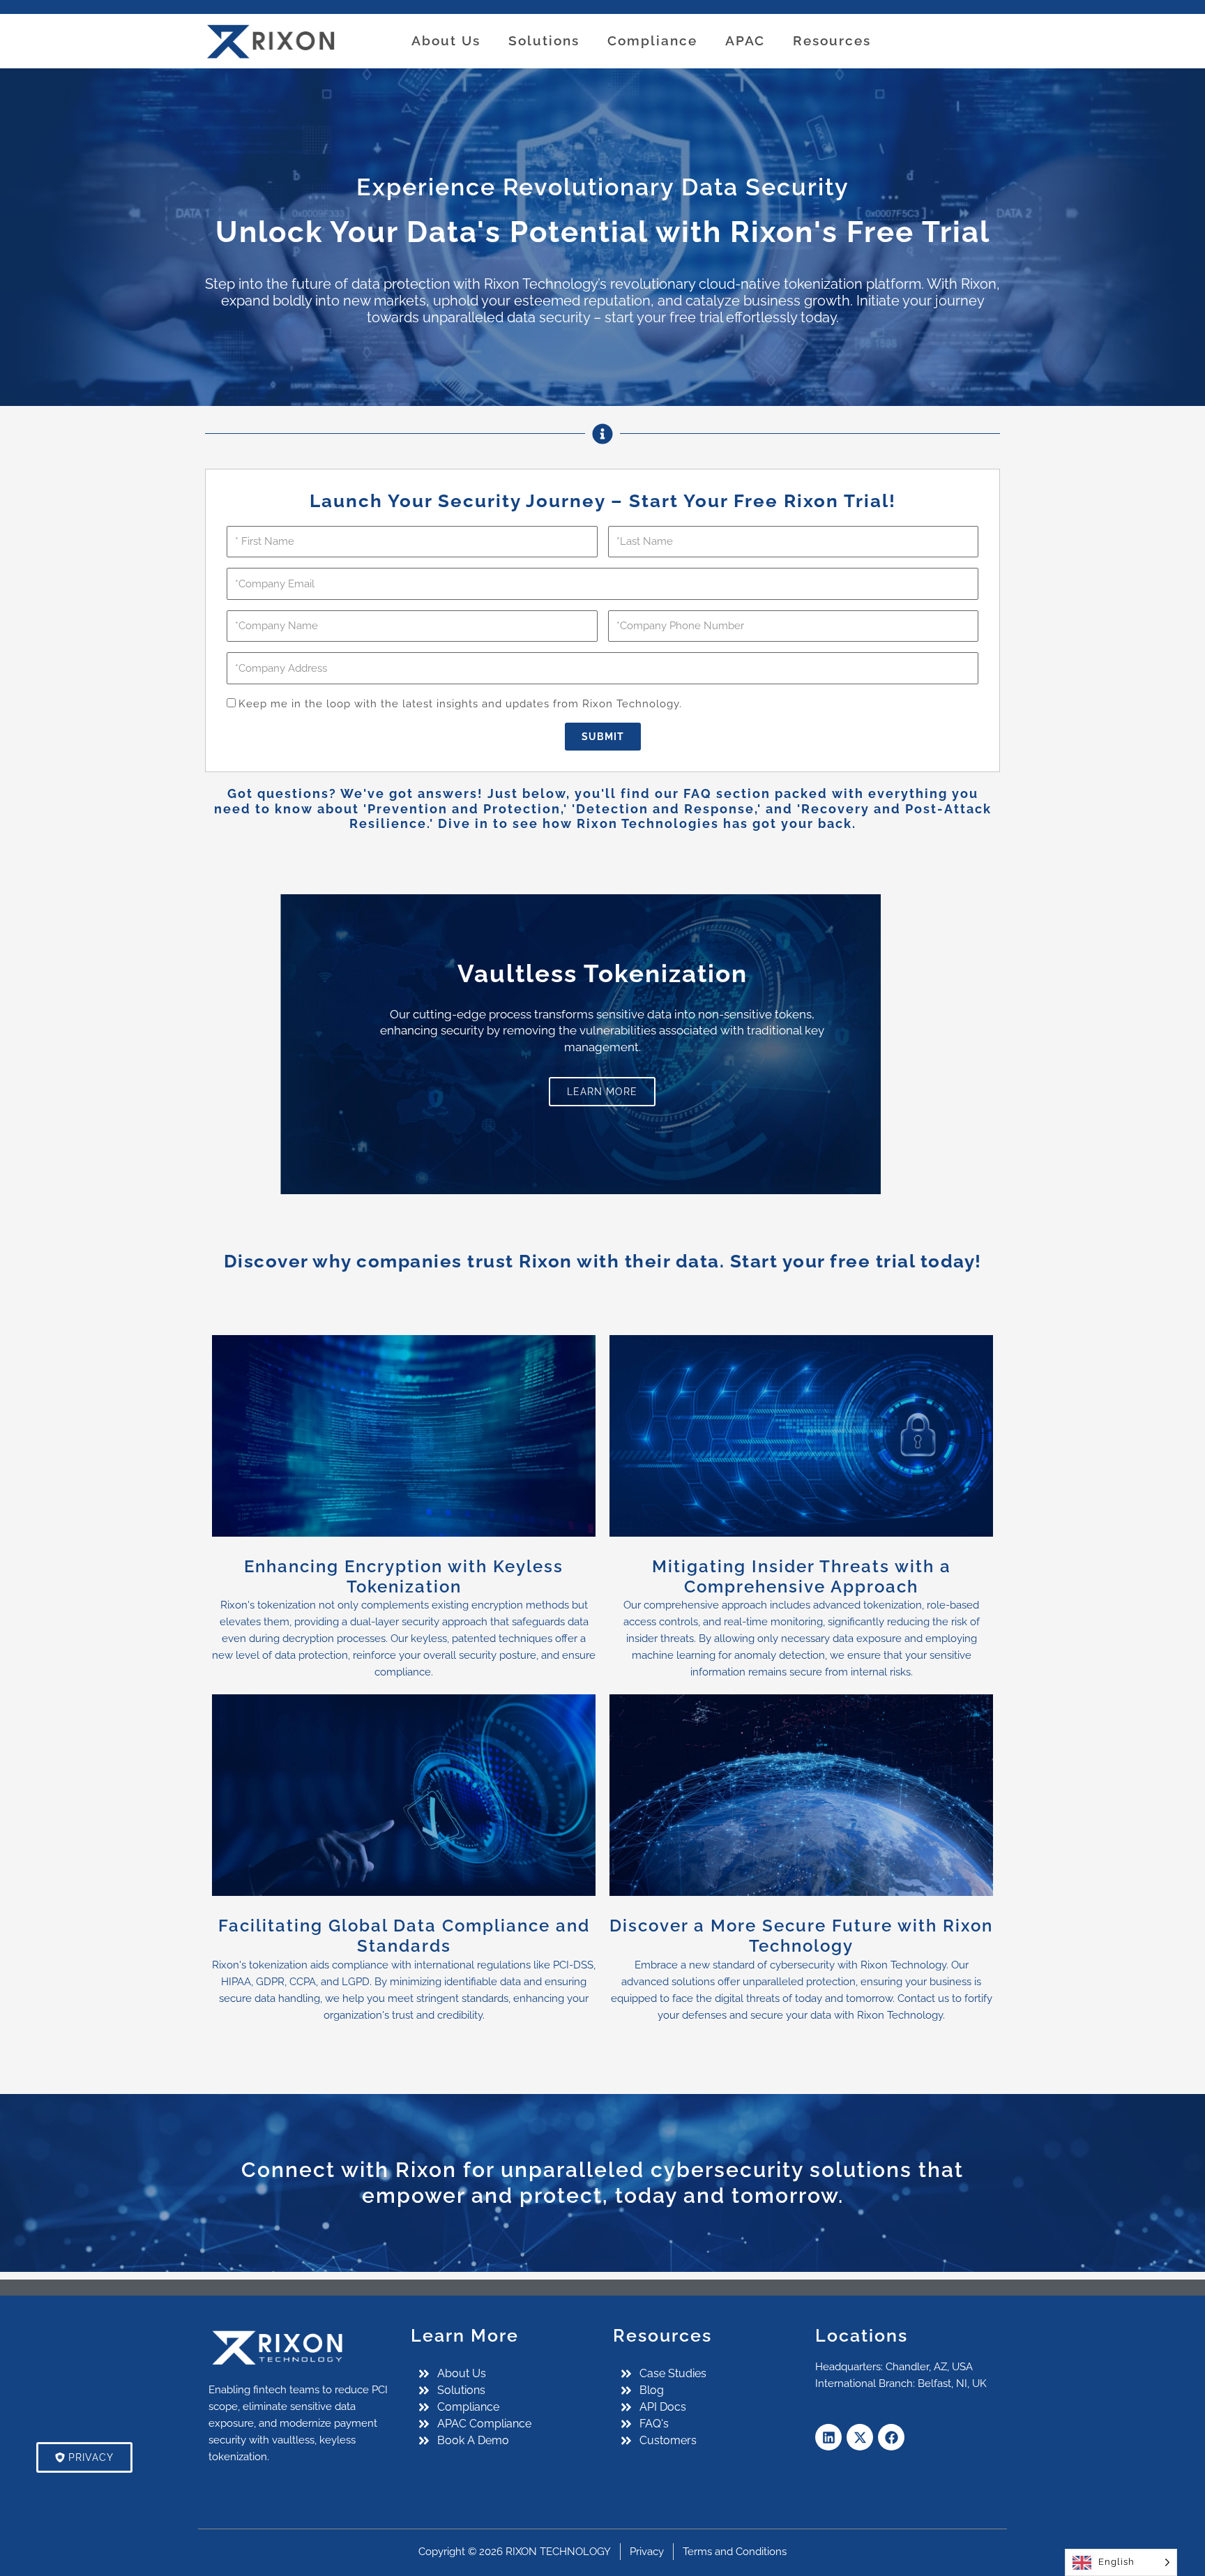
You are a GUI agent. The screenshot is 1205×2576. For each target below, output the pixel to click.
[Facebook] (891, 2437)
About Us (446, 40)
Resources (832, 40)
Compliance (652, 40)
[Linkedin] (828, 2437)
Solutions (544, 40)
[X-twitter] (860, 2437)
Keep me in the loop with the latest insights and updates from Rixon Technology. (460, 704)
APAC (745, 40)
